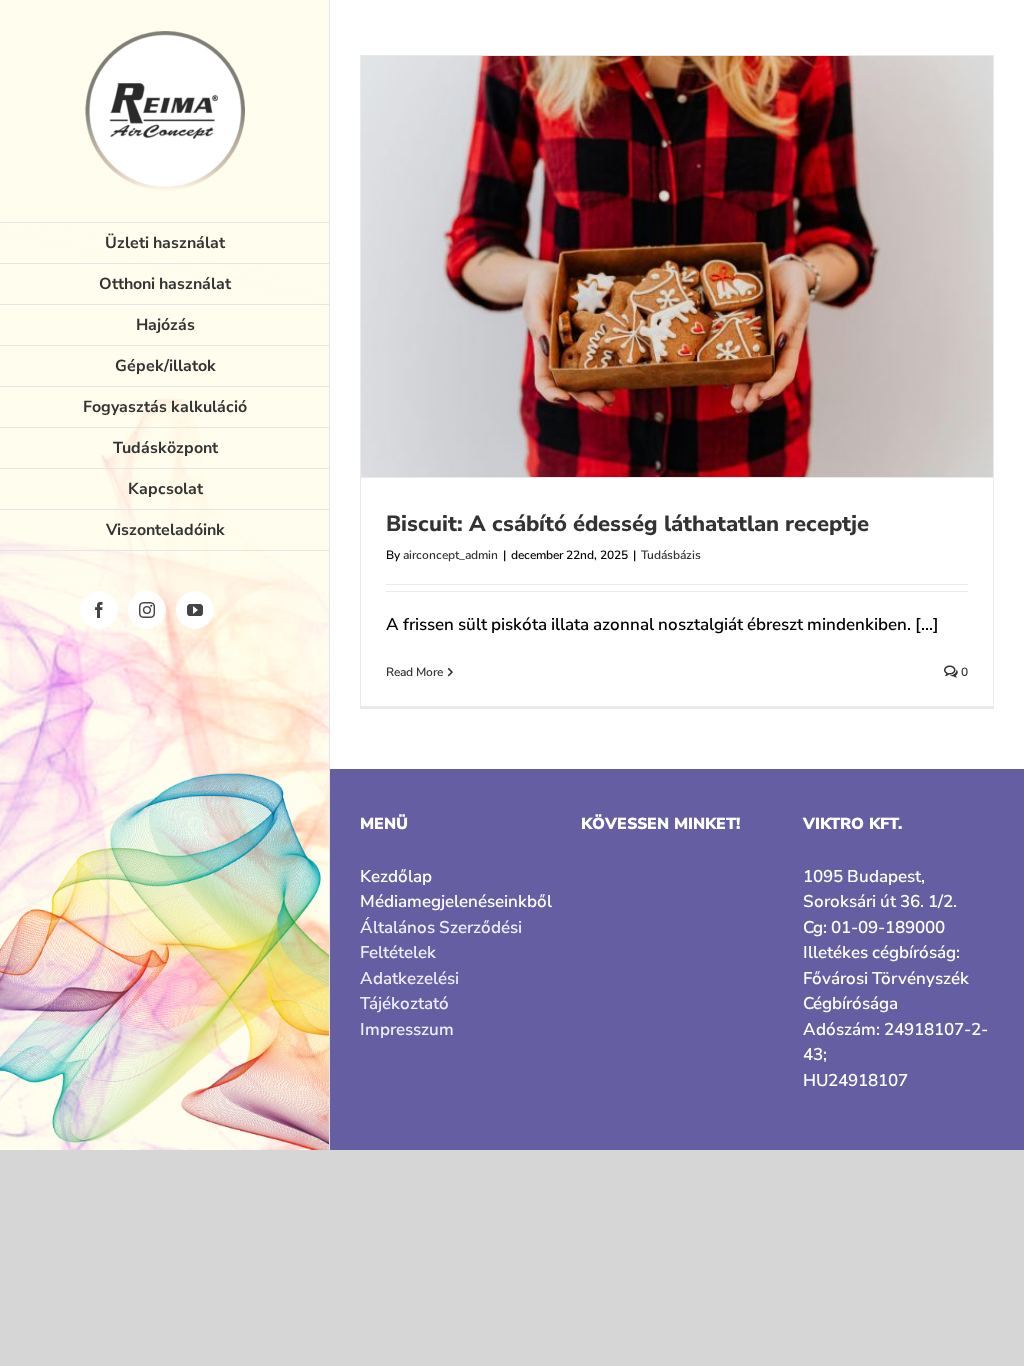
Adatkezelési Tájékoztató (409, 991)
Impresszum (407, 1029)
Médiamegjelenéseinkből (455, 901)
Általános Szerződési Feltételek (441, 940)
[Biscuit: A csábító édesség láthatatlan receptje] (677, 266)
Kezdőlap (396, 876)
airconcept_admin (450, 555)
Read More (414, 672)
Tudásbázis (671, 555)
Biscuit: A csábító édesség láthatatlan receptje (627, 524)
